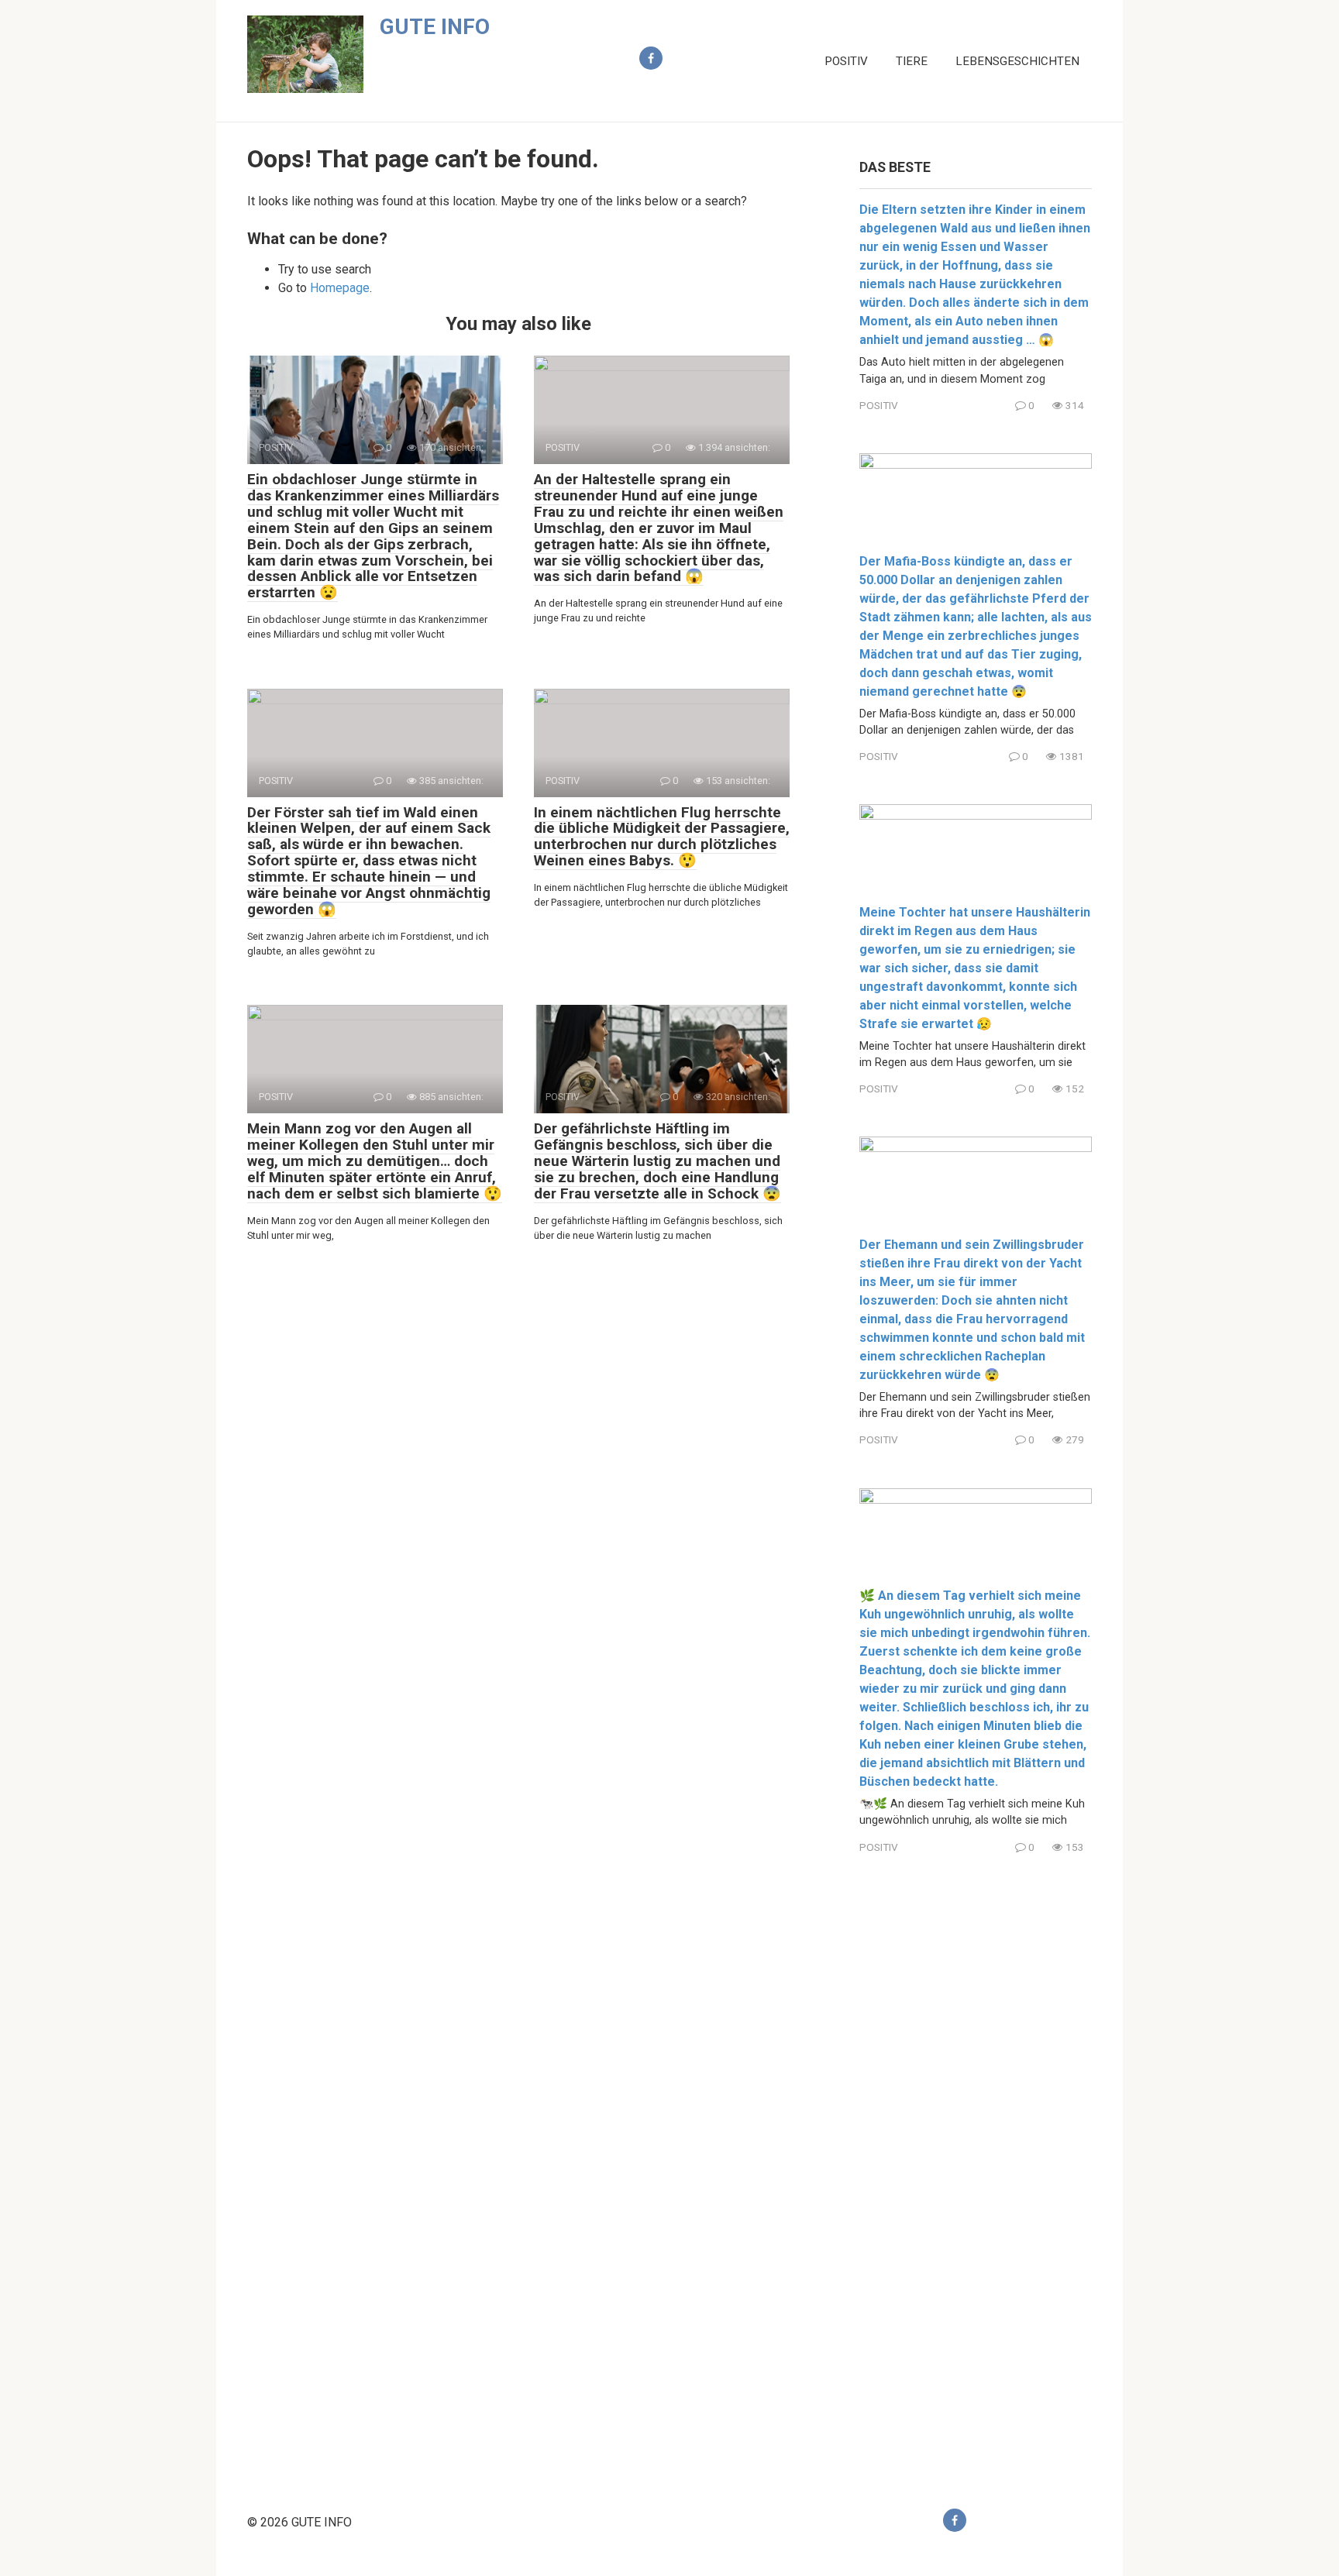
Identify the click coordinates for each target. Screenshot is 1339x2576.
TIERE (912, 61)
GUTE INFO (435, 27)
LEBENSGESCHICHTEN (1017, 61)
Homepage (340, 288)
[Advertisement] (976, 2168)
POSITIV (846, 61)
